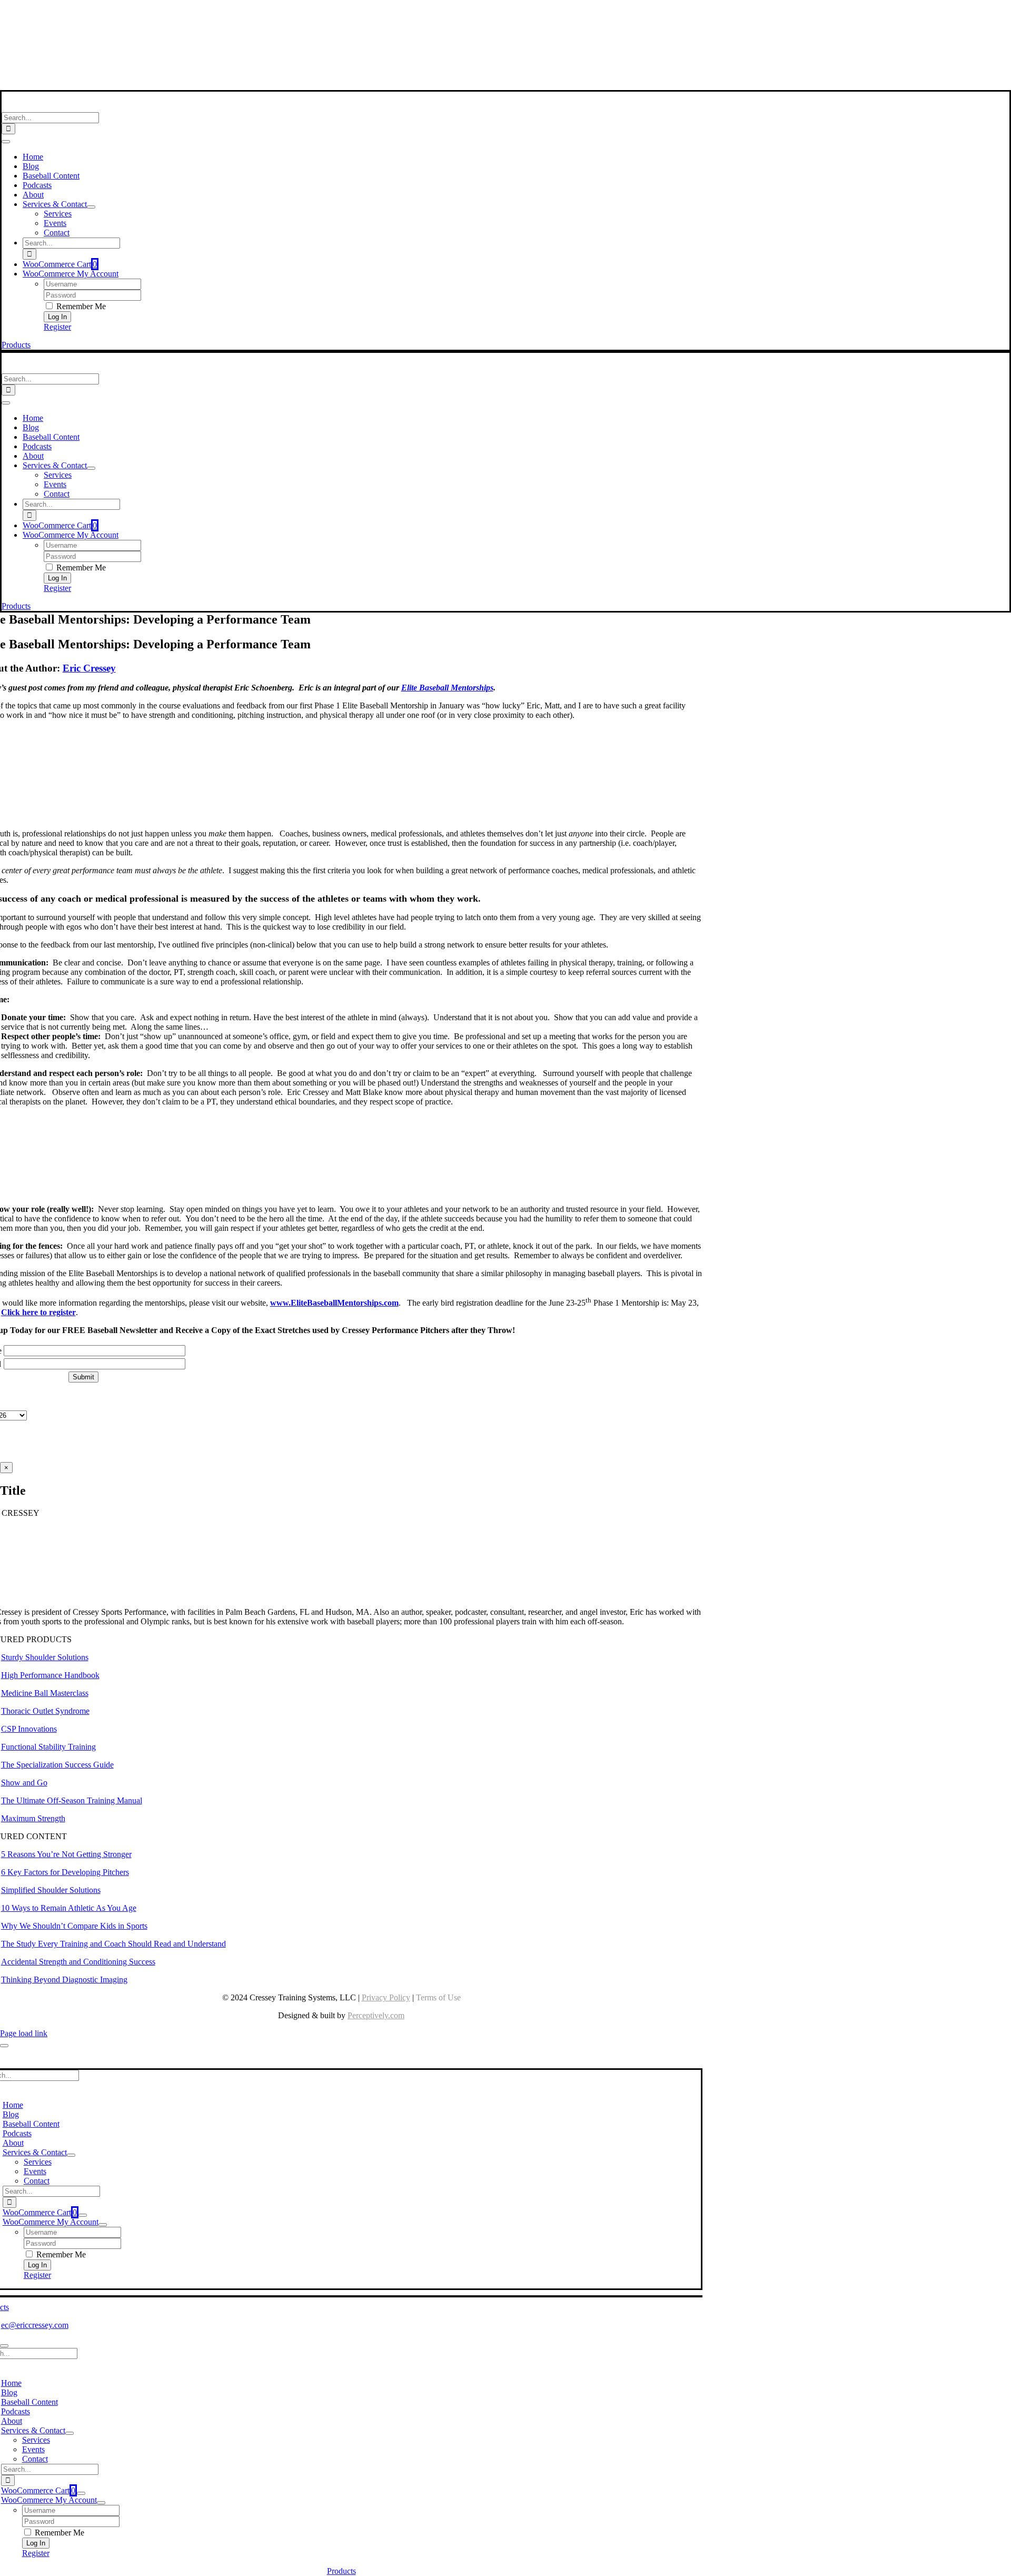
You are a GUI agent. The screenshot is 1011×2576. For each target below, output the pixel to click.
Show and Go (24, 1783)
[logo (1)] (70, 107)
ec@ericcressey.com (35, 2325)
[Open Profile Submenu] (103, 2225)
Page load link (24, 2033)
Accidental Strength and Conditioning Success (78, 1962)
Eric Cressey (89, 668)
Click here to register (38, 1312)
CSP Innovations (29, 1729)
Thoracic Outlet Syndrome (45, 1711)
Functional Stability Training (48, 1747)
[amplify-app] (341, 58)
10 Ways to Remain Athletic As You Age (69, 1908)
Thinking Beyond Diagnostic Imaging (64, 1980)
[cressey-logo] (341, 12)
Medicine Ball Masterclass (45, 1693)
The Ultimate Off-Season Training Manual (72, 1800)
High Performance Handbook (50, 1675)
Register (57, 327)
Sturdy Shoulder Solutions (45, 1657)
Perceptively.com (376, 2015)
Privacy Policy (386, 1997)
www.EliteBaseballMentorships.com (334, 1303)
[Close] (4, 2046)
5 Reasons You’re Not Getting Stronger (66, 1854)
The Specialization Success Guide (57, 1765)
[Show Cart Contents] (83, 2215)
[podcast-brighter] (341, 85)
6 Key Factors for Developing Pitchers (65, 1872)
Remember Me (80, 306)
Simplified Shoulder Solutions (51, 1890)
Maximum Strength (33, 1818)
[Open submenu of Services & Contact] (91, 207)
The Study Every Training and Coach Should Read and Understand (113, 1944)
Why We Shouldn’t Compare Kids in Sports (74, 1926)
